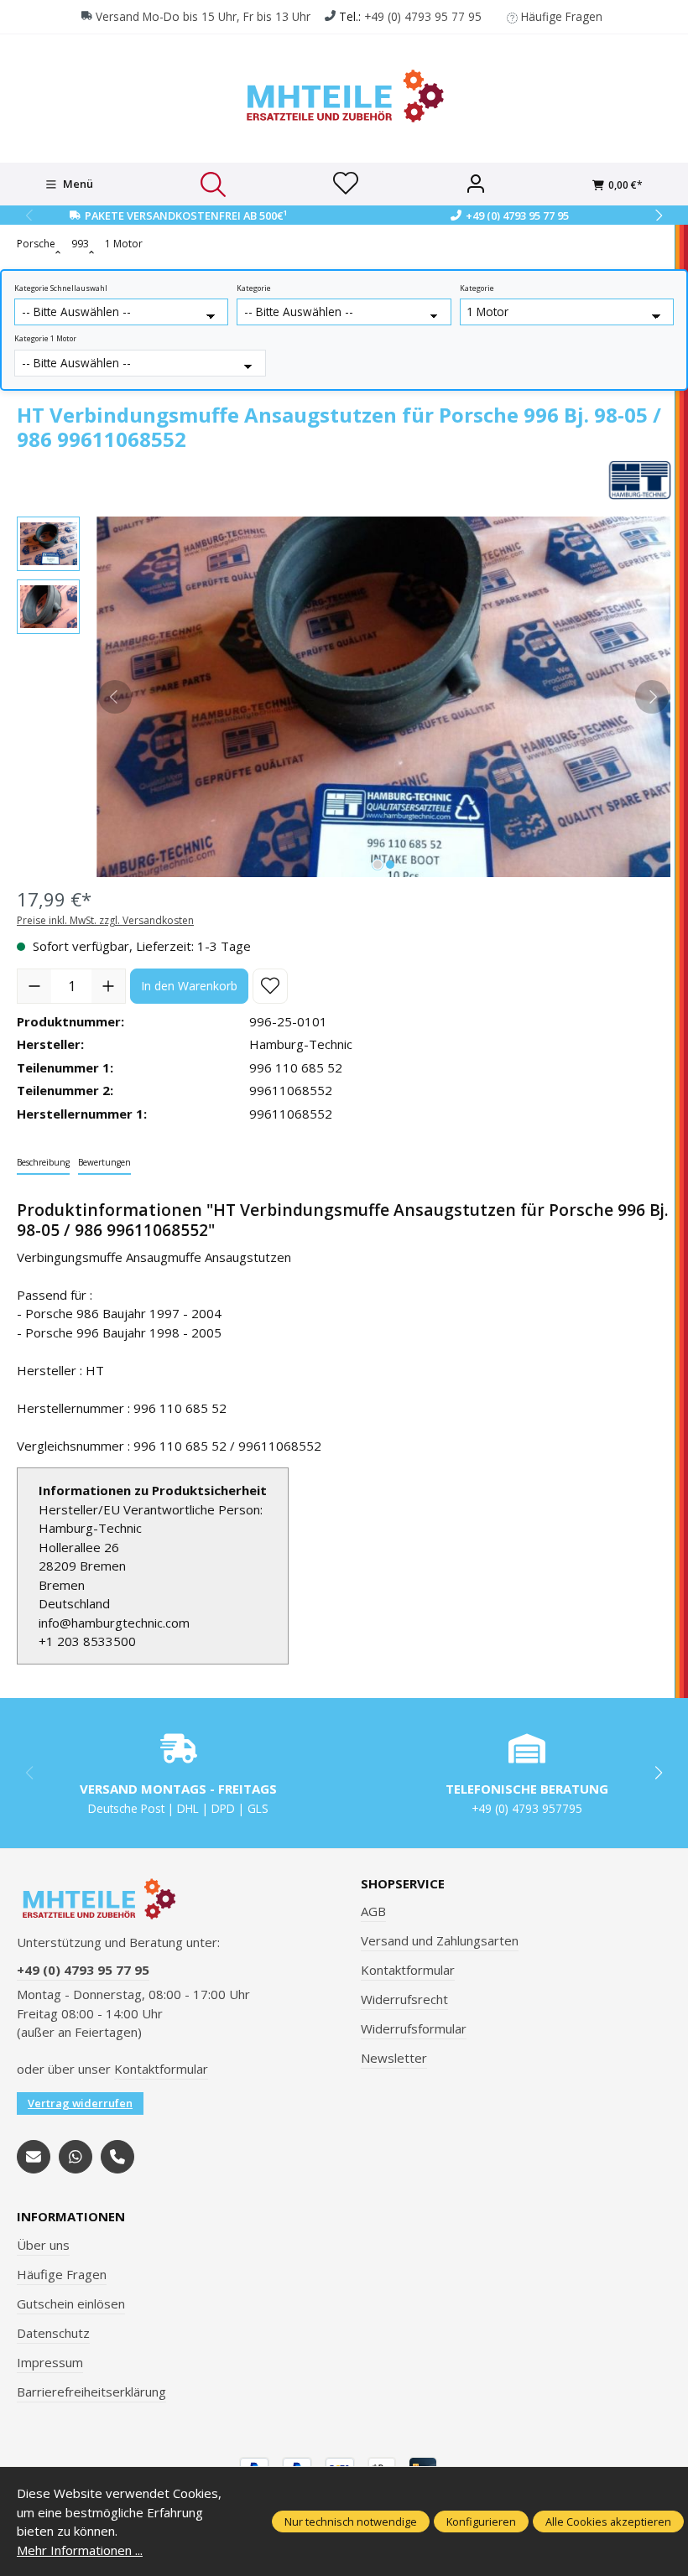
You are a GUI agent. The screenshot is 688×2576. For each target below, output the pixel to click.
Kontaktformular (161, 2069)
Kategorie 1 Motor (45, 339)
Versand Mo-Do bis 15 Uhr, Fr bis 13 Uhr (203, 16)
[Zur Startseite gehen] (344, 96)
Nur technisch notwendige (351, 2521)
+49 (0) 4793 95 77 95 (423, 16)
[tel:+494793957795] (117, 2157)
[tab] (43, 1163)
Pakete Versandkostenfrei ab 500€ (186, 216)
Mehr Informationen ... (80, 2550)
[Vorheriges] (115, 697)
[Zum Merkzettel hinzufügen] (270, 986)
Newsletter (394, 2058)
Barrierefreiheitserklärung (91, 2392)
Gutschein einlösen (71, 2303)
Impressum (50, 2362)
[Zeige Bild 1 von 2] (378, 865)
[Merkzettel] (346, 184)
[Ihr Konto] (476, 184)
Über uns (43, 2245)
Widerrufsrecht (404, 1999)
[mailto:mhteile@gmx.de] (34, 2157)
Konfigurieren (481, 2521)
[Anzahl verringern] (34, 986)
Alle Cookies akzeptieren (608, 2521)
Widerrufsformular (414, 2028)
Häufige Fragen (562, 16)
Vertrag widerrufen (80, 2103)
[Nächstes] (652, 697)
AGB (373, 1911)
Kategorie (254, 288)
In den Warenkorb (189, 986)
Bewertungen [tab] (104, 1162)
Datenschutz (53, 2333)
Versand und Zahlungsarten (440, 1940)
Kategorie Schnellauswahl (61, 288)
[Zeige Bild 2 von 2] (390, 865)
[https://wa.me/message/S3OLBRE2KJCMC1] (76, 2157)
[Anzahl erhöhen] (108, 986)
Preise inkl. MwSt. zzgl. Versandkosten (105, 920)
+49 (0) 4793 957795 (527, 1808)
